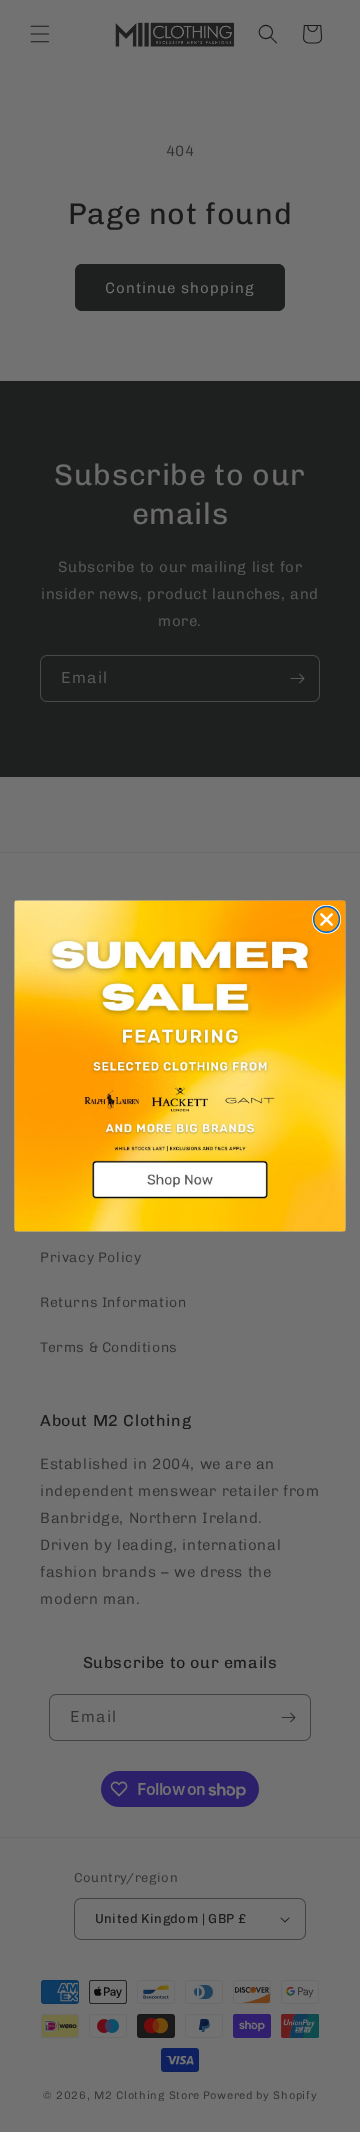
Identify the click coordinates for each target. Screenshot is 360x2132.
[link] (180, 1066)
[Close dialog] (327, 920)
